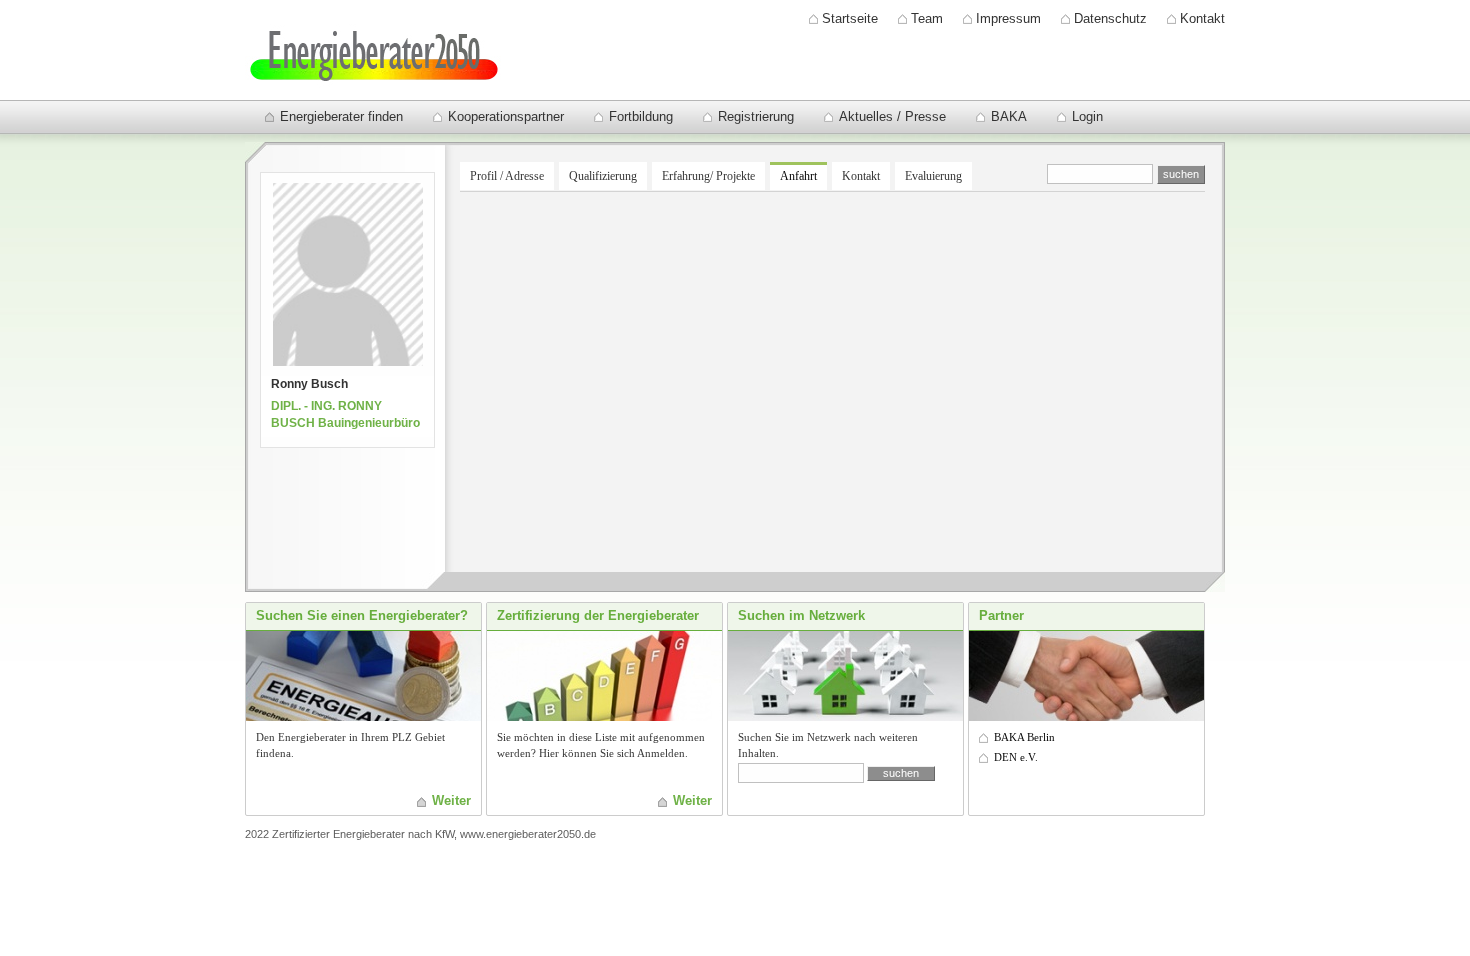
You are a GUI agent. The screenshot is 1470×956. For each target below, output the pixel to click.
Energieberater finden (341, 116)
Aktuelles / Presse (892, 116)
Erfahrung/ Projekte (708, 176)
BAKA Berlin (1024, 737)
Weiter (451, 800)
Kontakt (1202, 18)
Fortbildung (641, 116)
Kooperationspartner (506, 116)
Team (927, 18)
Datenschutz (1110, 18)
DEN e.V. (1016, 757)
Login (1087, 116)
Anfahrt (798, 176)
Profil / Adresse (507, 176)
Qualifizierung (603, 176)
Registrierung (756, 116)
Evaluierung (933, 176)
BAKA (1009, 116)
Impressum (1008, 18)
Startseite (850, 18)
